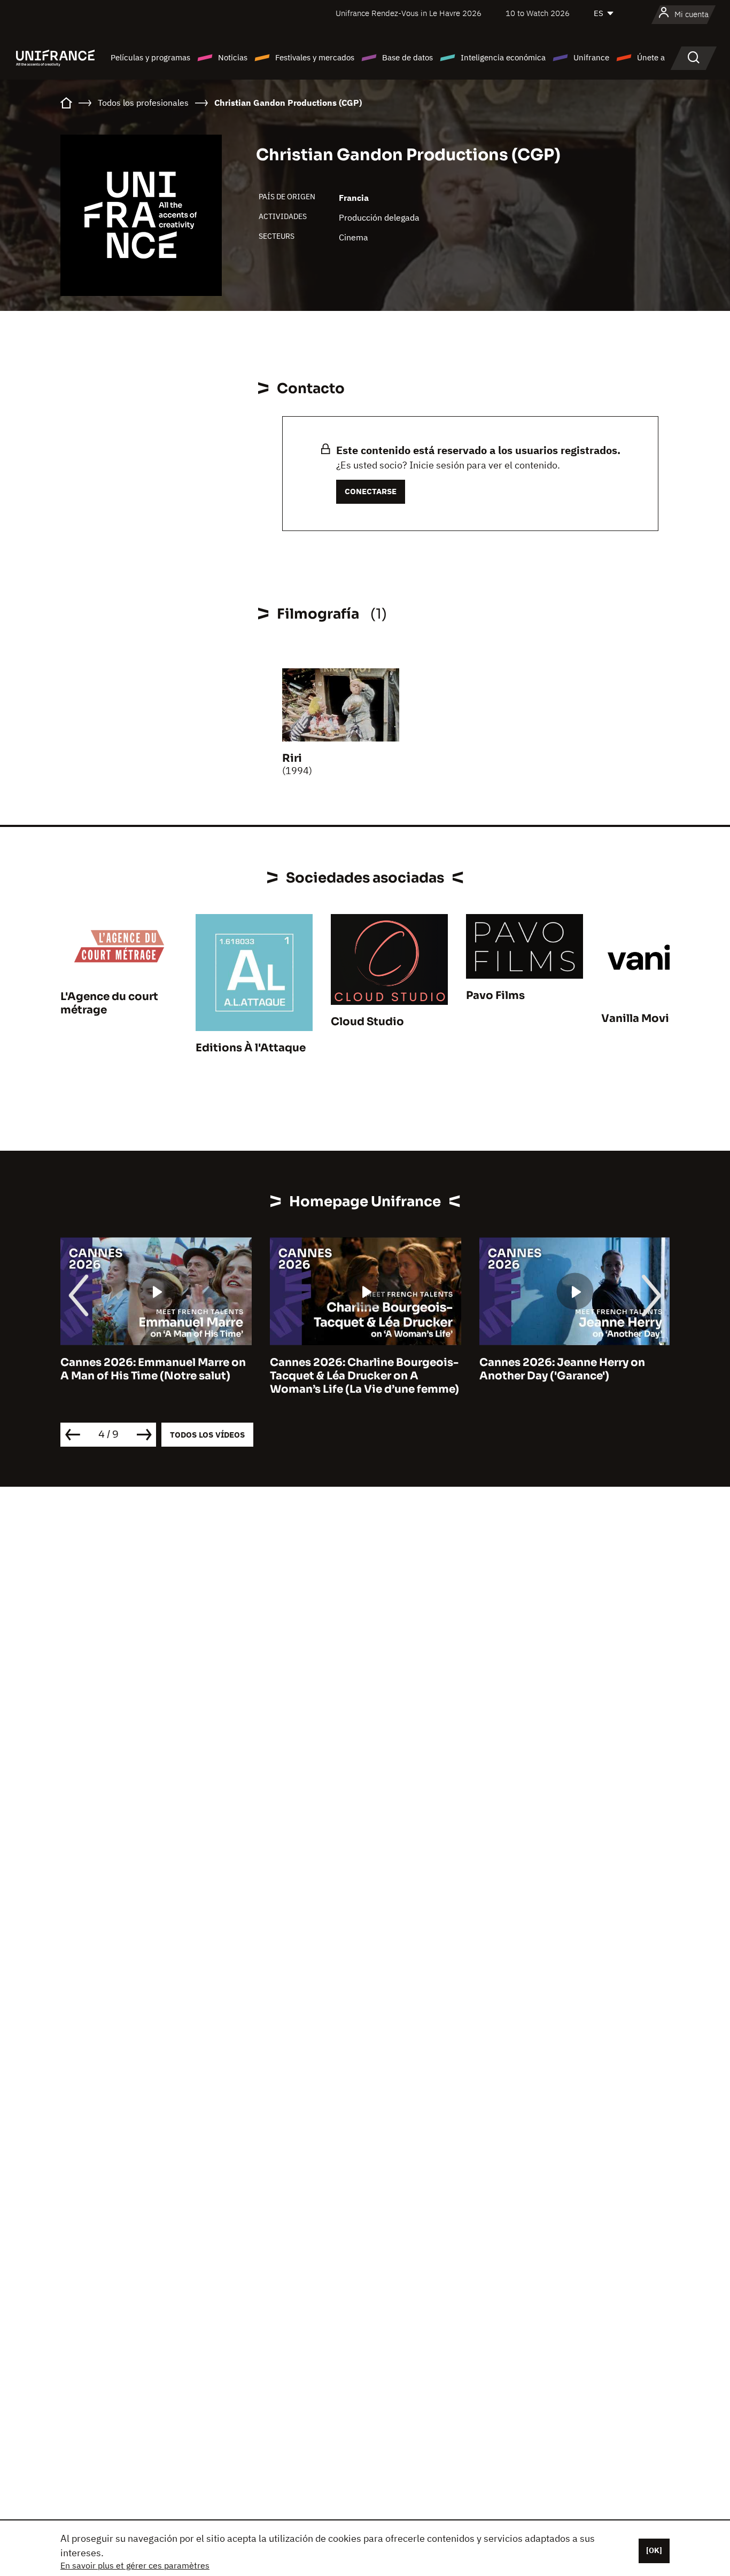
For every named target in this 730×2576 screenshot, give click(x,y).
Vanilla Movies (641, 1018)
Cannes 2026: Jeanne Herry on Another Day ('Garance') (562, 1369)
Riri (292, 758)
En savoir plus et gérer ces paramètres (135, 2565)
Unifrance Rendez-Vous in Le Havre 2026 (409, 13)
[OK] (654, 2550)
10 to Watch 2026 (538, 13)
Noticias (233, 57)
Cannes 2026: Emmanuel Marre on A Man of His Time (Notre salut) (153, 1369)
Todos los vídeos (207, 1435)
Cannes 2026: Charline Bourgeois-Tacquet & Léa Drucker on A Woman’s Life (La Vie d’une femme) (364, 1376)
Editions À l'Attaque (251, 1048)
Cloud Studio (367, 1022)
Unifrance (591, 57)
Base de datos (407, 57)
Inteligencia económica (503, 57)
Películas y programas (150, 57)
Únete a (651, 57)
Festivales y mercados (315, 57)
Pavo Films (495, 996)
